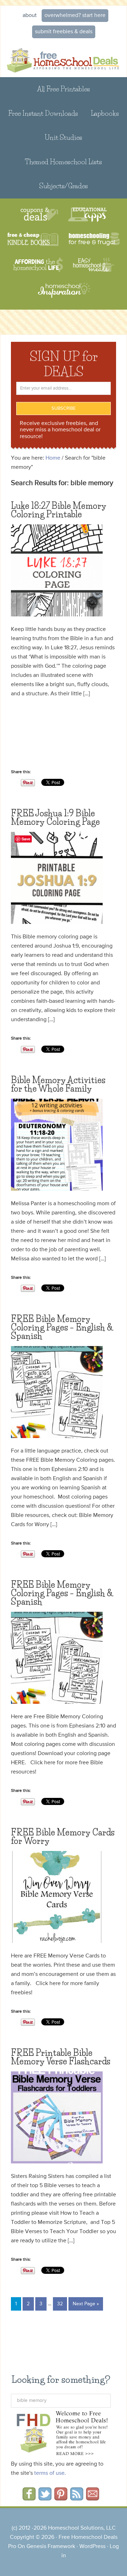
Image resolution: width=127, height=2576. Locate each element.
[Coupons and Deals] (39, 215)
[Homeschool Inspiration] (64, 294)
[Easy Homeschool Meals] (94, 265)
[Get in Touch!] (93, 2498)
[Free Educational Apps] (87, 215)
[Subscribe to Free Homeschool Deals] (77, 2498)
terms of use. (50, 2473)
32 (60, 2304)
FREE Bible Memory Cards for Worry (63, 1837)
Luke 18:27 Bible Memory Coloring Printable (59, 510)
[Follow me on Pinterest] (61, 2498)
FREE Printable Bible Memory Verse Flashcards (61, 2057)
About (30, 16)
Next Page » (86, 2304)
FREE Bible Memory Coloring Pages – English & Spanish (62, 1327)
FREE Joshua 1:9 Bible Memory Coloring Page (55, 818)
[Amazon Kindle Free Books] (33, 240)
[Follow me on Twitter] (45, 2498)
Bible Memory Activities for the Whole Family (58, 1084)
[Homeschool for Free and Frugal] (94, 240)
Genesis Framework (51, 2547)
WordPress (92, 2547)
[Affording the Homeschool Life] (38, 265)
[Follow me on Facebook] (29, 2498)
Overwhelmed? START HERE (75, 16)
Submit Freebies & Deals (64, 32)
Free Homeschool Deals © (64, 59)
